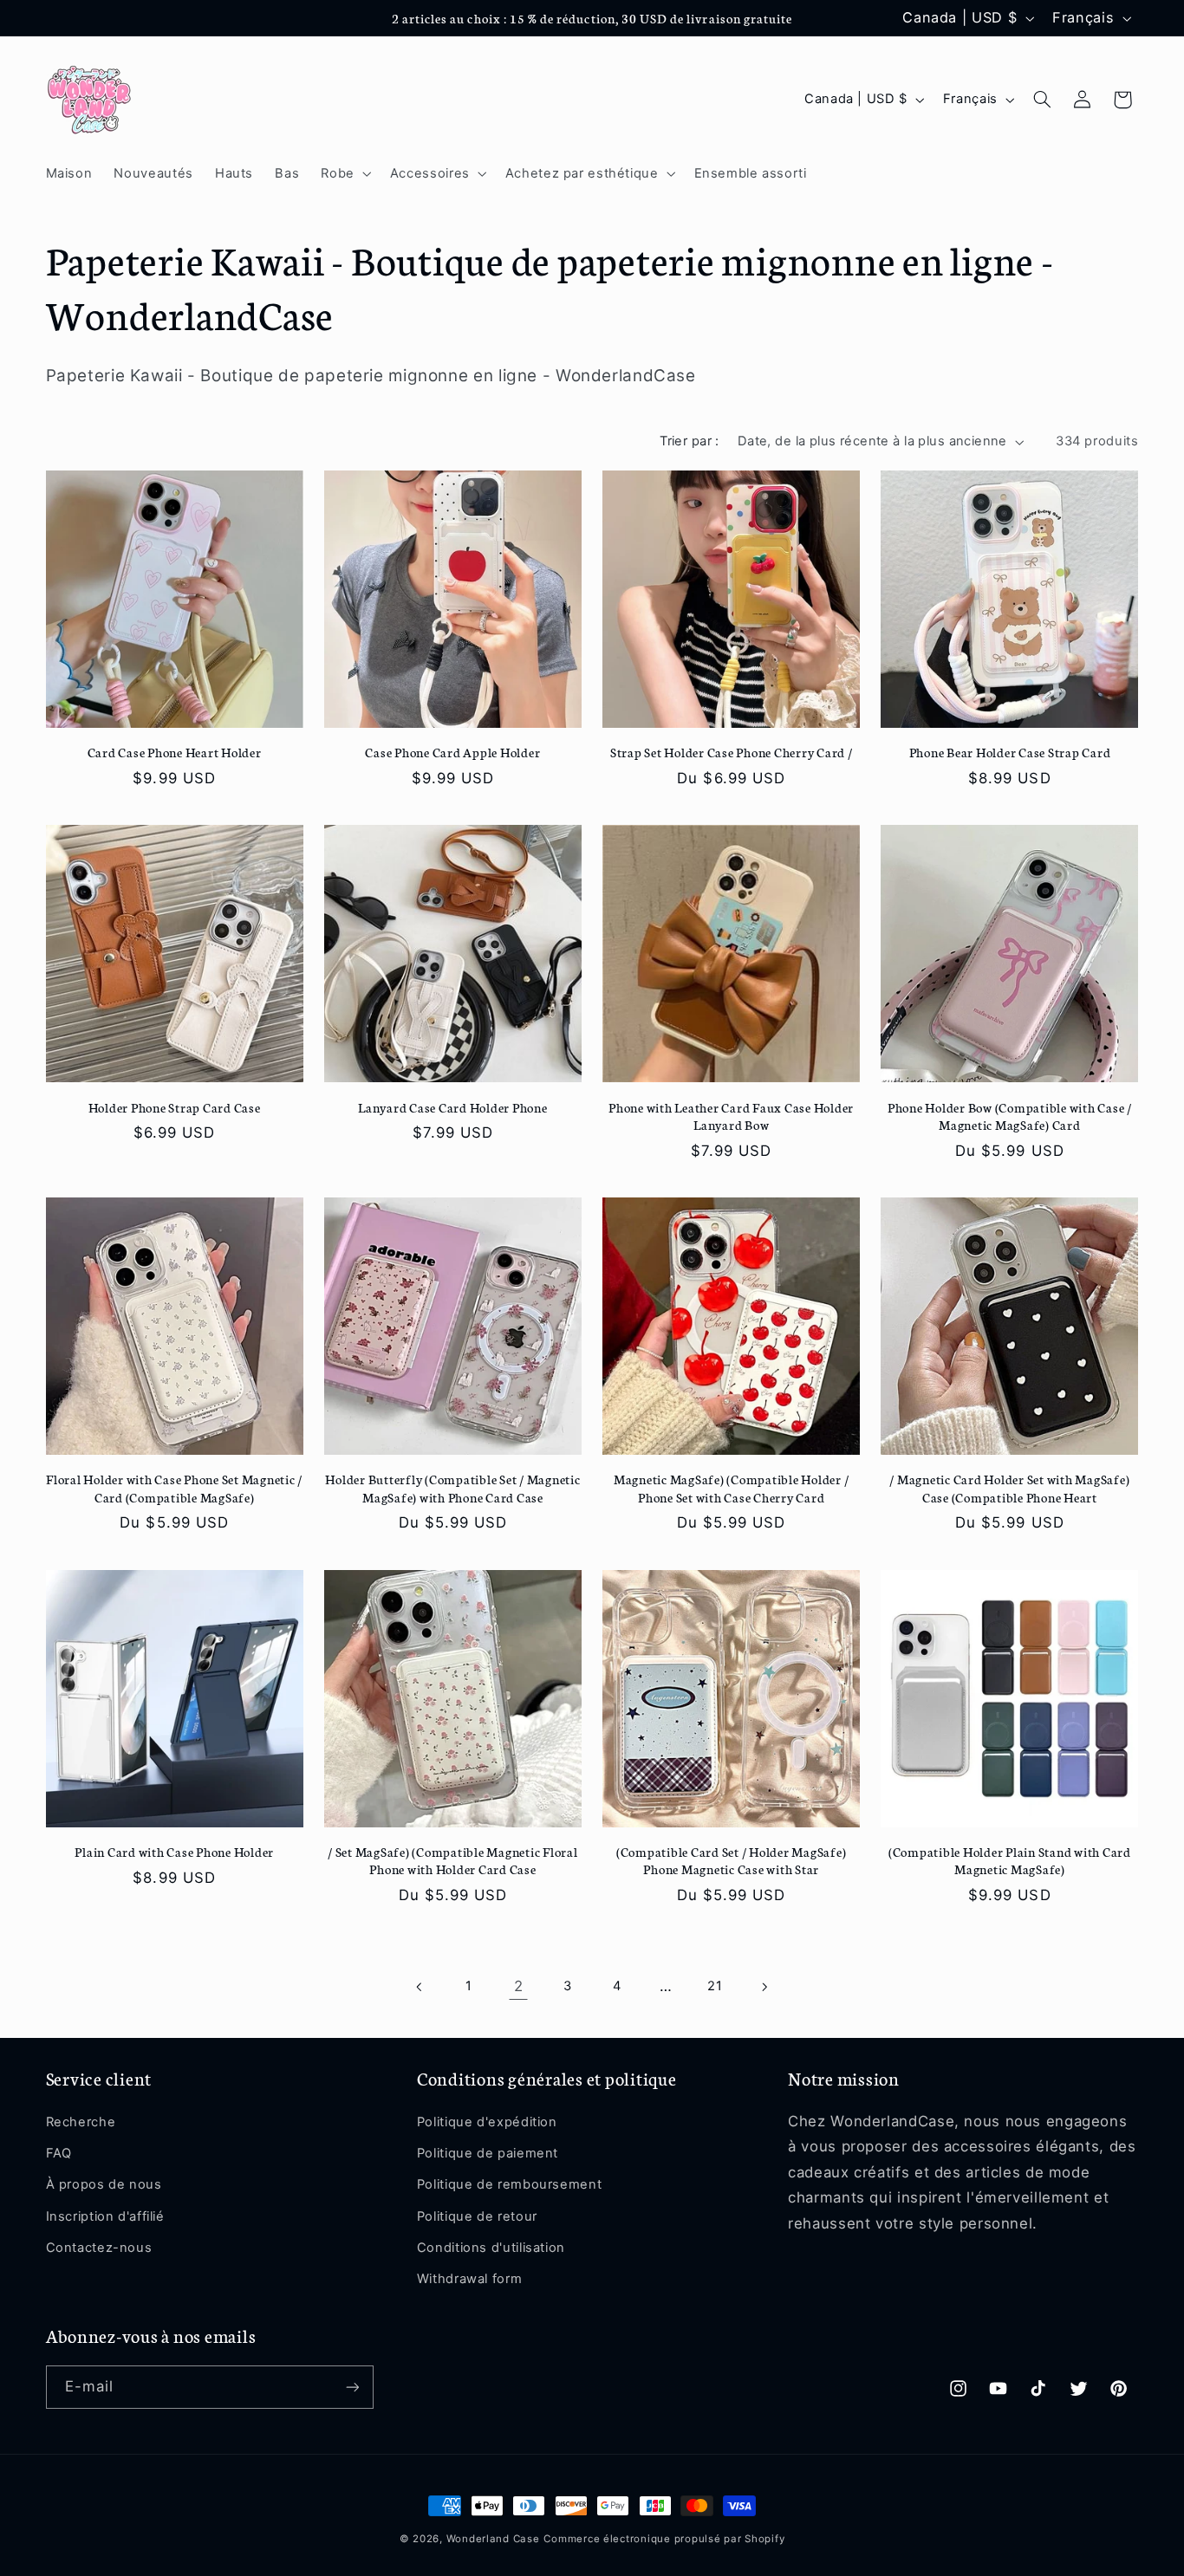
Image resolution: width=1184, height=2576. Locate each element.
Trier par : (690, 441)
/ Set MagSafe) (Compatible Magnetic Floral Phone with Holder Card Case (453, 1860)
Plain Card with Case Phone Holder (174, 1852)
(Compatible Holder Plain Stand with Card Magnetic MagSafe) (1010, 1860)
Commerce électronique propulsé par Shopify (664, 2539)
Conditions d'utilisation (491, 2248)
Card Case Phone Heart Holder (175, 752)
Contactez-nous (99, 2248)
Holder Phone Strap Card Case (175, 1107)
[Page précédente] (420, 1987)
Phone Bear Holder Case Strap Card (1010, 752)
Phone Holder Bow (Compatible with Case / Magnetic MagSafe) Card (1010, 1116)
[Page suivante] (764, 1987)
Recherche (81, 2122)
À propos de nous (104, 2184)
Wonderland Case (493, 2539)
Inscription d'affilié (105, 2216)
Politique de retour (477, 2216)
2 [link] (519, 1986)
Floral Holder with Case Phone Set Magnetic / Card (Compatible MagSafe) (174, 1488)
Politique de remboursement (509, 2184)
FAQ (59, 2153)
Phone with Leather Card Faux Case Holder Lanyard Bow (731, 1116)
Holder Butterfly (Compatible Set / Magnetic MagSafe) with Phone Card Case (452, 1488)
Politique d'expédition (487, 2122)
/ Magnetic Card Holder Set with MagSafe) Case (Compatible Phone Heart (1009, 1488)
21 (715, 1986)
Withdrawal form (469, 2279)
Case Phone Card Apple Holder (452, 752)
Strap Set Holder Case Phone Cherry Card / (732, 752)
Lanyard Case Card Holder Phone (453, 1107)
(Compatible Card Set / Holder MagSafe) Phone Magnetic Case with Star (732, 1860)
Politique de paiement (488, 2153)
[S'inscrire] (352, 2387)
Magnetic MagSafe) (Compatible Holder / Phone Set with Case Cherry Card (732, 1488)
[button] (345, 173)
